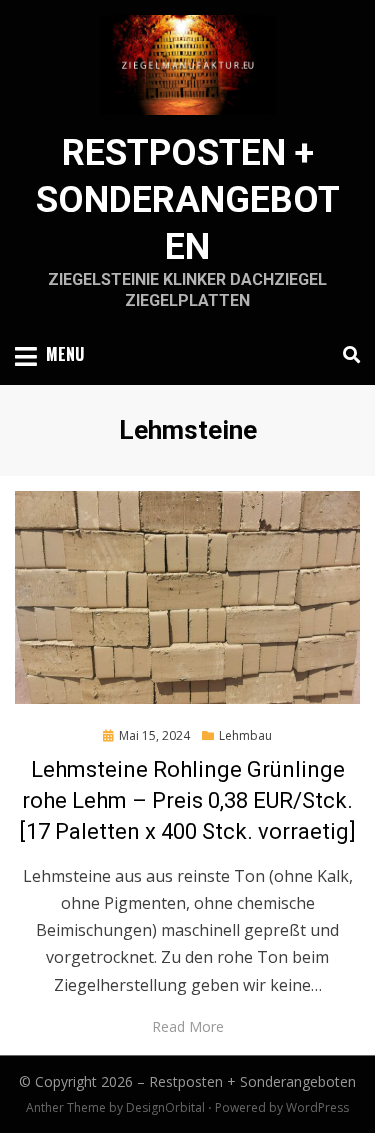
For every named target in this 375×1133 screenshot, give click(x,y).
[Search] (346, 355)
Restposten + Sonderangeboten (188, 200)
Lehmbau (245, 735)
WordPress (317, 1107)
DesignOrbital (165, 1107)
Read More (188, 1026)
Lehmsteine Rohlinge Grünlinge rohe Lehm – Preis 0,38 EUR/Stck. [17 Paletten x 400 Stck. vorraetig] (187, 800)
